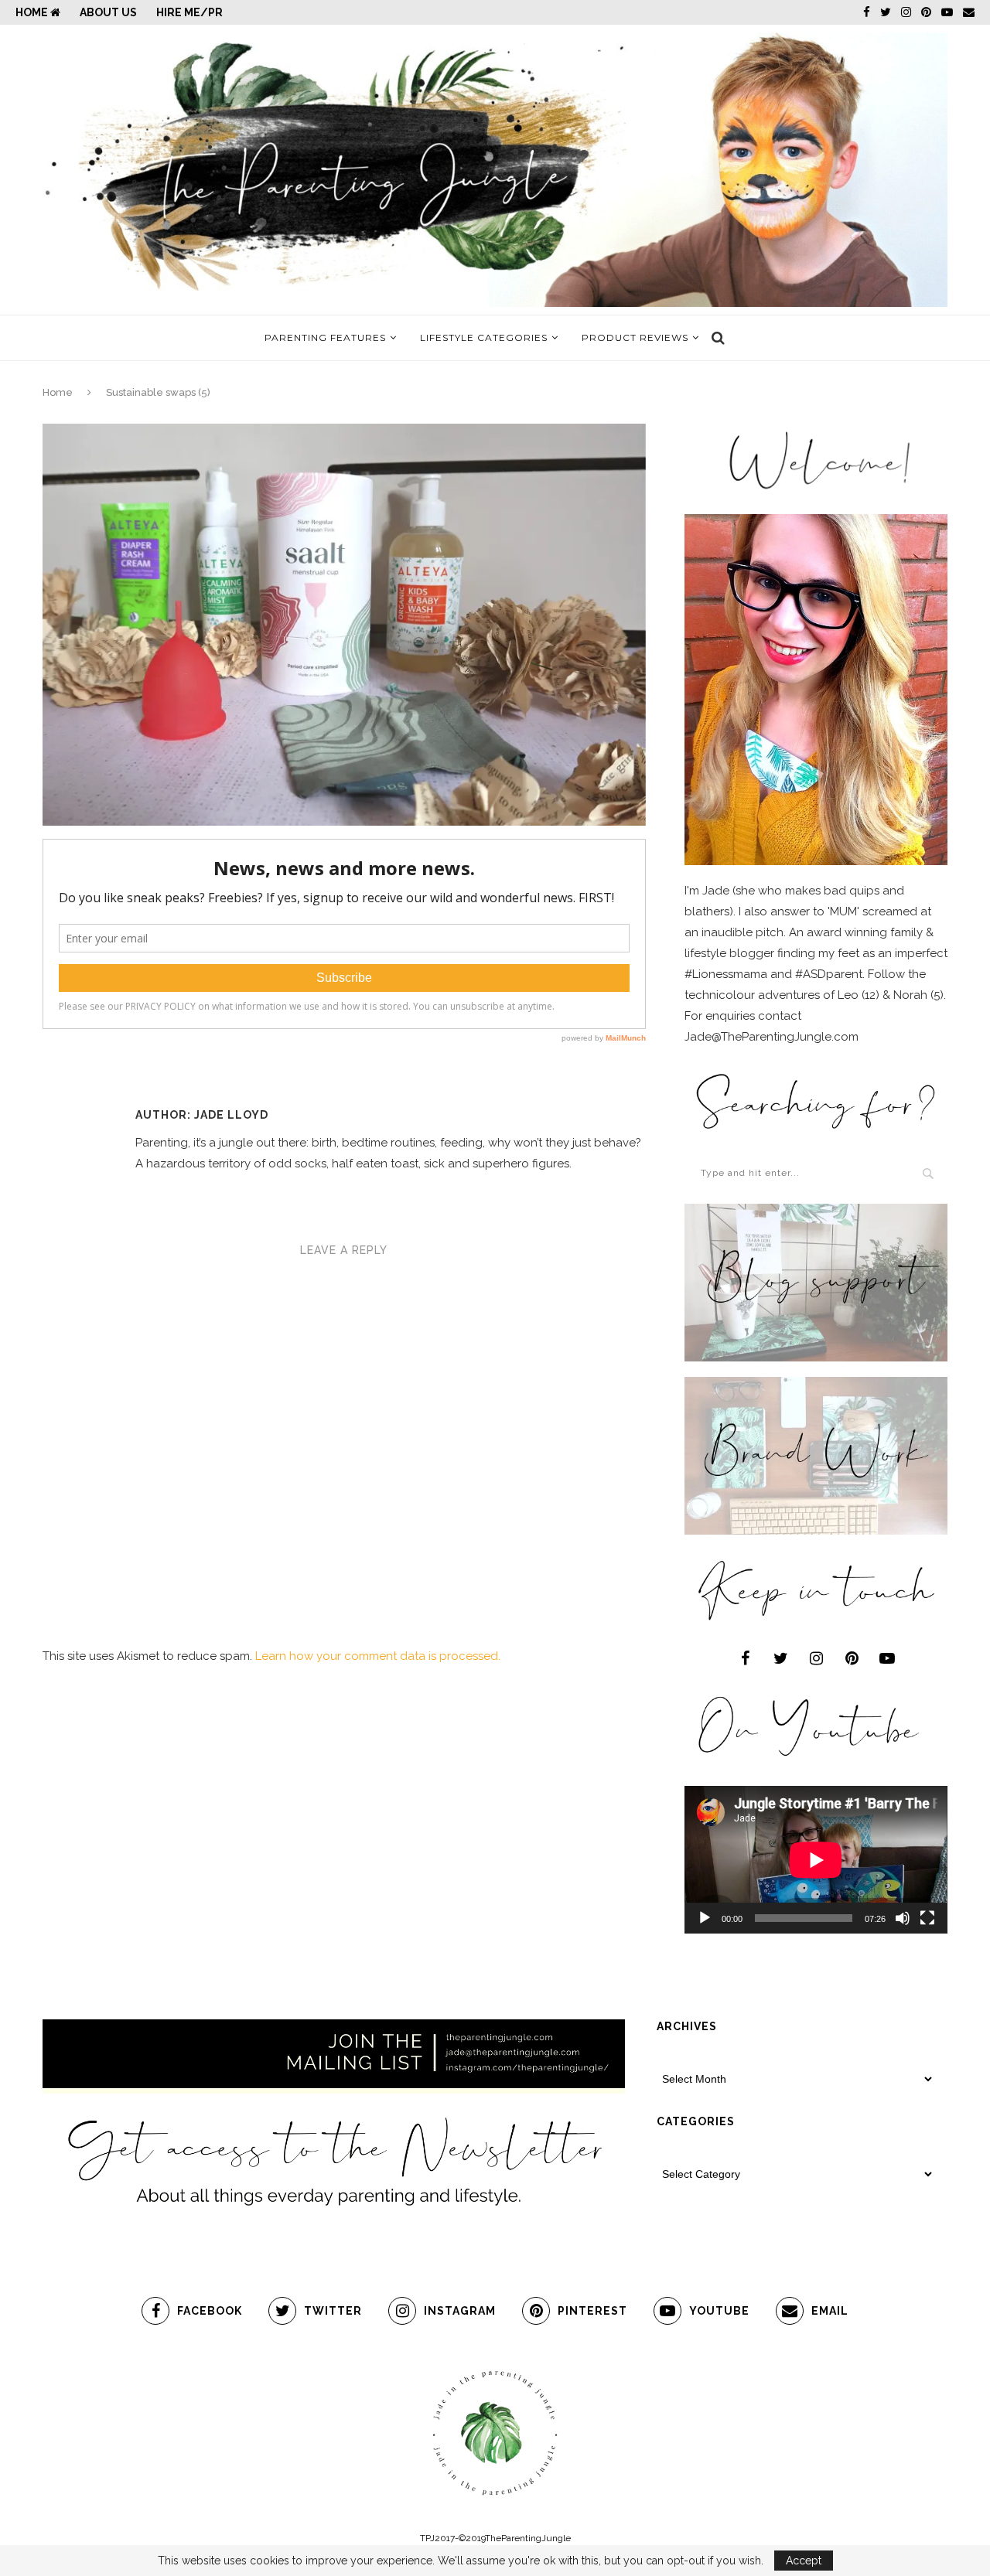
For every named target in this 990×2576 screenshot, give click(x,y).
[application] (816, 1860)
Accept (804, 2561)
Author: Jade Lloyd (202, 1115)
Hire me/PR (189, 12)
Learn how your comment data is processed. (378, 1656)
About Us (108, 12)
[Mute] (903, 1918)
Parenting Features (325, 337)
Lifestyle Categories (484, 337)
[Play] (705, 1918)
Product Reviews (635, 337)
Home (33, 12)
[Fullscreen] (927, 1918)
